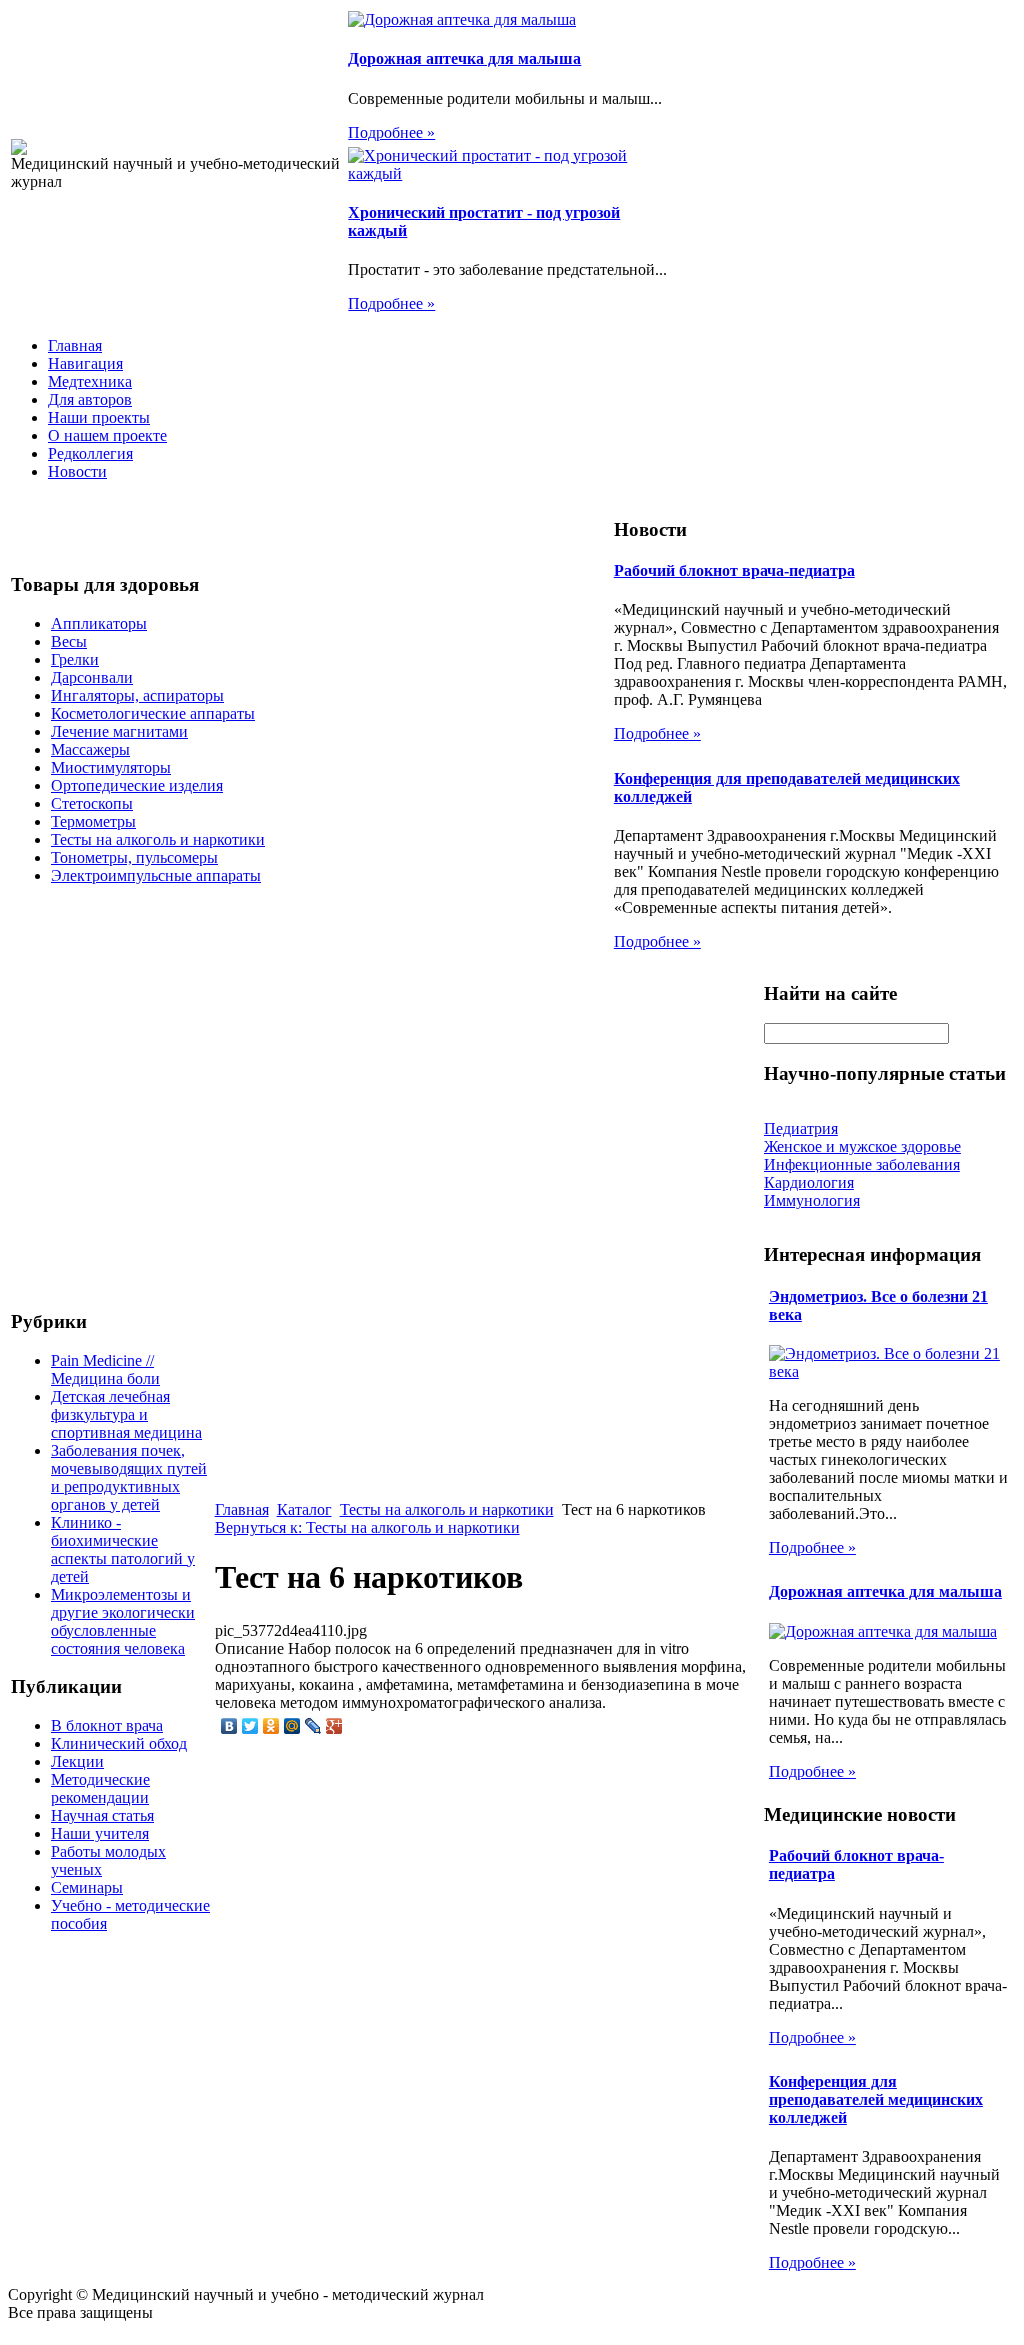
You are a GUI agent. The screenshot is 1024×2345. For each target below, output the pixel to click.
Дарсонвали (92, 677)
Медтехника (90, 381)
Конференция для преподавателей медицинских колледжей (876, 2099)
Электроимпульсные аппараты (156, 875)
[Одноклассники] (271, 1726)
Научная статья (102, 1815)
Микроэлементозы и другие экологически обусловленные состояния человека (123, 1621)
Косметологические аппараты (153, 713)
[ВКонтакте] (229, 1726)
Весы (69, 641)
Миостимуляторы (111, 767)
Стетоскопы (92, 803)
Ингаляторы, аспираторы (137, 695)
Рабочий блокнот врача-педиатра (734, 570)
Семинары (87, 1887)
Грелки (75, 659)
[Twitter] (250, 1726)
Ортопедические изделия (137, 785)
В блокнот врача (107, 1725)
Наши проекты (99, 417)
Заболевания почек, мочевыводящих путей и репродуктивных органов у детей (129, 1477)
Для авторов (90, 399)
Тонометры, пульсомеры (134, 857)
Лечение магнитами (119, 731)
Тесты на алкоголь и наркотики (158, 839)
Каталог (304, 1509)
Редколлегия (90, 453)
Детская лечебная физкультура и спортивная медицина (126, 1414)
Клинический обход (119, 1743)
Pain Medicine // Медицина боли (105, 1369)
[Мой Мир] (292, 1726)
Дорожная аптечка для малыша (464, 58)
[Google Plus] (334, 1726)
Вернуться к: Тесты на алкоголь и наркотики (367, 1527)
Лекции (77, 1761)
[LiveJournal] (313, 1726)
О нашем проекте (107, 435)
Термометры (93, 821)
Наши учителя (100, 1833)
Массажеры (90, 749)
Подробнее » (391, 132)
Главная (75, 345)
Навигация (85, 363)
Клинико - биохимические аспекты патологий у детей (123, 1549)
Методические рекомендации (100, 1788)
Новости (77, 471)
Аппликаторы (99, 623)
